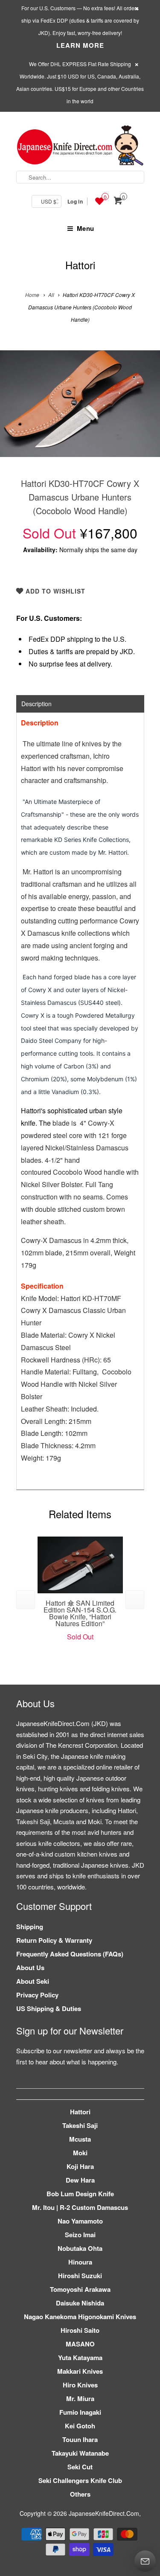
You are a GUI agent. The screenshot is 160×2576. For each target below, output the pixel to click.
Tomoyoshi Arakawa (80, 2289)
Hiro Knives (80, 2385)
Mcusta (80, 2139)
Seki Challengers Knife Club (80, 2480)
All (51, 295)
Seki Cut (80, 2467)
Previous (16, 410)
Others (80, 2494)
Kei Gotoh (80, 2426)
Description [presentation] (36, 704)
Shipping (30, 1927)
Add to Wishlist (54, 591)
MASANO (80, 2344)
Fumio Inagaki (80, 2412)
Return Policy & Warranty (54, 1940)
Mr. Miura (80, 2398)
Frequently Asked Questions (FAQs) (70, 1954)
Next (144, 410)
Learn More (80, 45)
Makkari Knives (80, 2371)
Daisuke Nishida (80, 2303)
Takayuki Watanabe (80, 2453)
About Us (30, 1968)
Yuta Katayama (80, 2358)
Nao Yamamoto (80, 2221)
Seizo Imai (80, 2235)
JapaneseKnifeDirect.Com (104, 2513)
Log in (75, 201)
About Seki (33, 1981)
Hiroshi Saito (80, 2330)
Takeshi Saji (80, 2125)
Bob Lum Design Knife (80, 2194)
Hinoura (80, 2262)
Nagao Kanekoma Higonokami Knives (80, 2317)
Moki (80, 2153)
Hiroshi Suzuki (80, 2276)
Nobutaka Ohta (80, 2248)
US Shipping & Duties (49, 2008)
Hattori (80, 265)
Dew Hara (80, 2180)
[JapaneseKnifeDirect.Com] (80, 147)
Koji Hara (80, 2166)
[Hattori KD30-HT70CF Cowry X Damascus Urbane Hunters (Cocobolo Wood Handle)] (80, 404)
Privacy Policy (37, 1995)
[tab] (80, 704)
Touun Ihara (80, 2439)
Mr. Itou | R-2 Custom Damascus (80, 2207)
